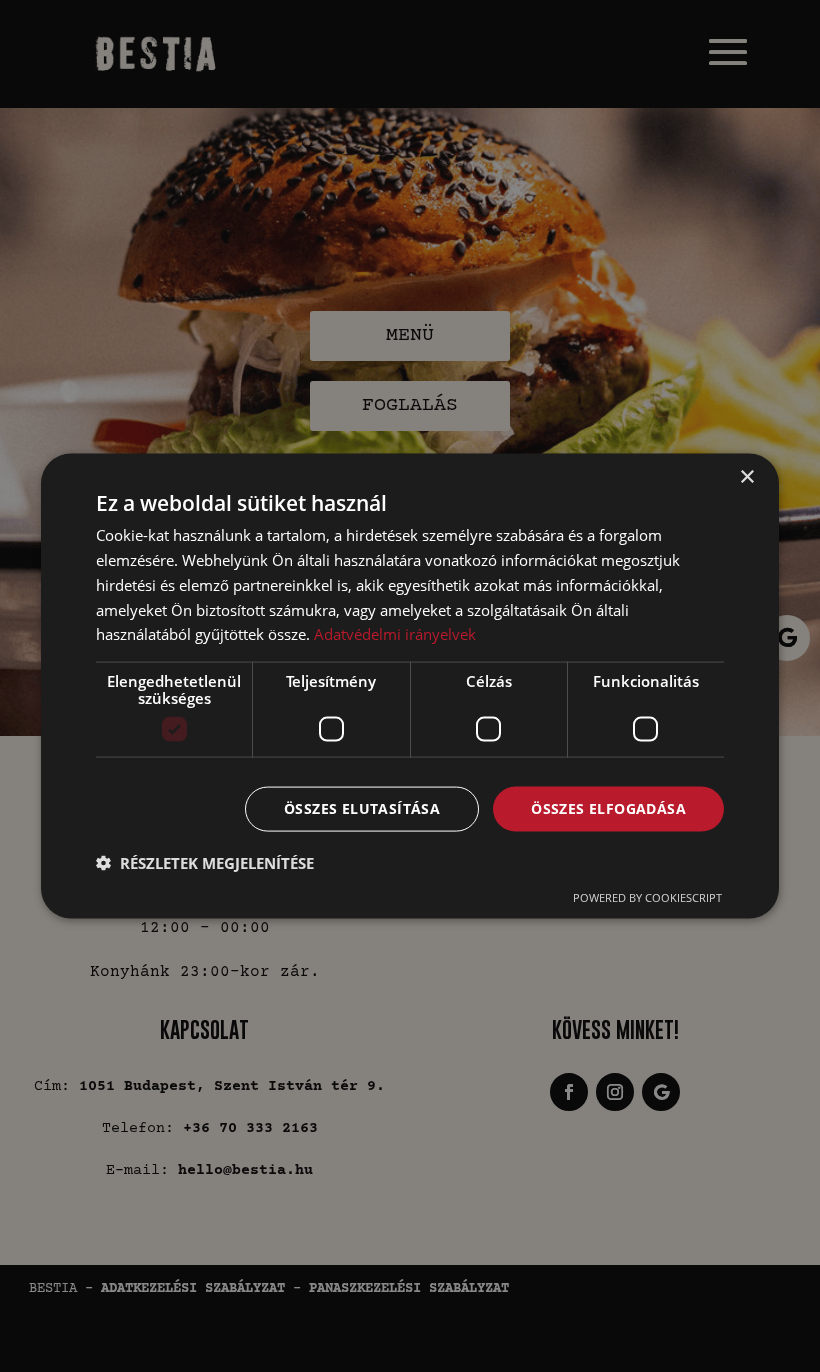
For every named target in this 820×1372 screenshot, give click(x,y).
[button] (205, 862)
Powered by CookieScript (647, 896)
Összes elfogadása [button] (608, 808)
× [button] (746, 477)
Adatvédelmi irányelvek (395, 634)
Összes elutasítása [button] (362, 808)
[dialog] (410, 686)
